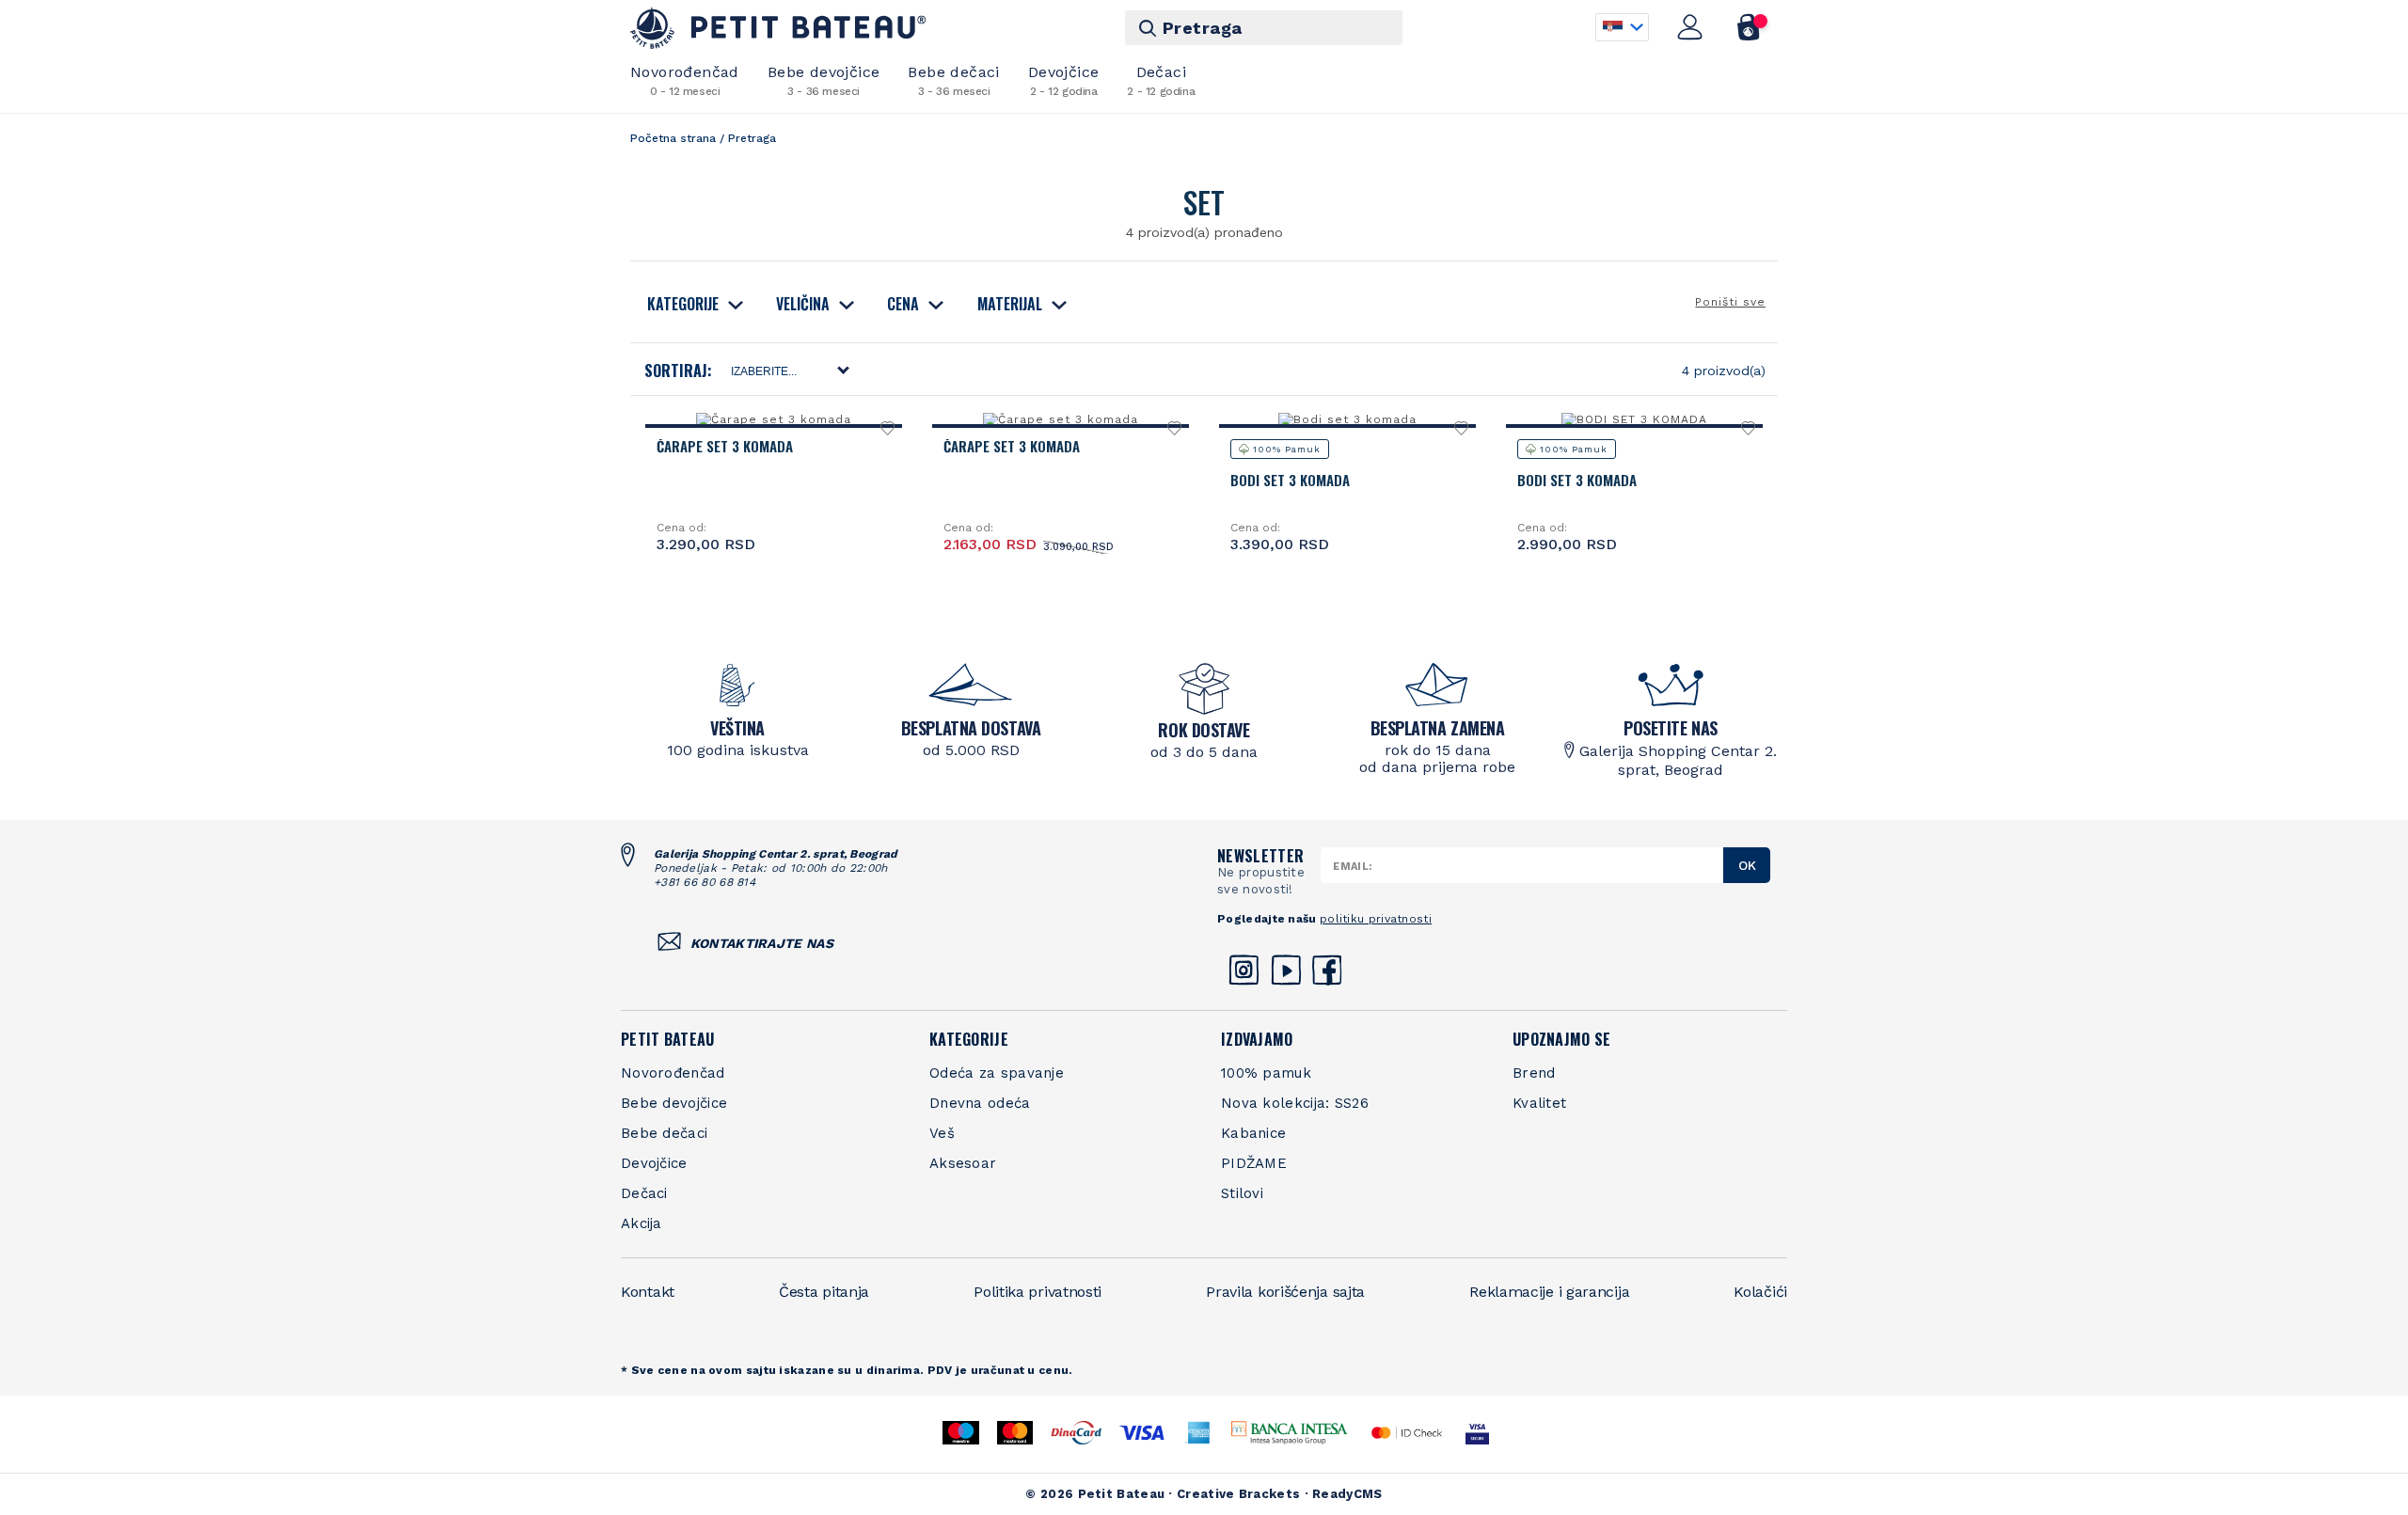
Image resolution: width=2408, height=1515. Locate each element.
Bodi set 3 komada (1290, 480)
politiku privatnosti (1376, 919)
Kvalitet (1539, 1103)
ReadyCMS (1347, 1494)
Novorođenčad (685, 80)
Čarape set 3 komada (725, 446)
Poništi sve (1730, 302)
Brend (1534, 1073)
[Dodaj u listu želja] (888, 433)
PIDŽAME (1254, 1163)
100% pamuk (1266, 1073)
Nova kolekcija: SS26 (1295, 1103)
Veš (942, 1133)
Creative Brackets (1238, 1494)
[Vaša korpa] (1749, 27)
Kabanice (1253, 1133)
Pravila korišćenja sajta (1285, 1292)
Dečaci (1161, 80)
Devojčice (1064, 80)
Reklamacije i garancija (1549, 1292)
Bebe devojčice (824, 80)
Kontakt (648, 1292)
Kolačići (1760, 1292)
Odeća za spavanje (997, 1073)
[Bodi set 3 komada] (1347, 419)
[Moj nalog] (1690, 27)
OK (1747, 865)
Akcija (642, 1223)
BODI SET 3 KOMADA (1577, 480)
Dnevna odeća (980, 1103)
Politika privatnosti (1038, 1292)
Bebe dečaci (953, 80)
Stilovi (1242, 1193)
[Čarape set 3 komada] (773, 419)
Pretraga (1203, 28)
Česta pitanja (824, 1292)
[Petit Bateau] (778, 28)
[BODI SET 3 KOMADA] (1634, 419)
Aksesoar (963, 1163)
